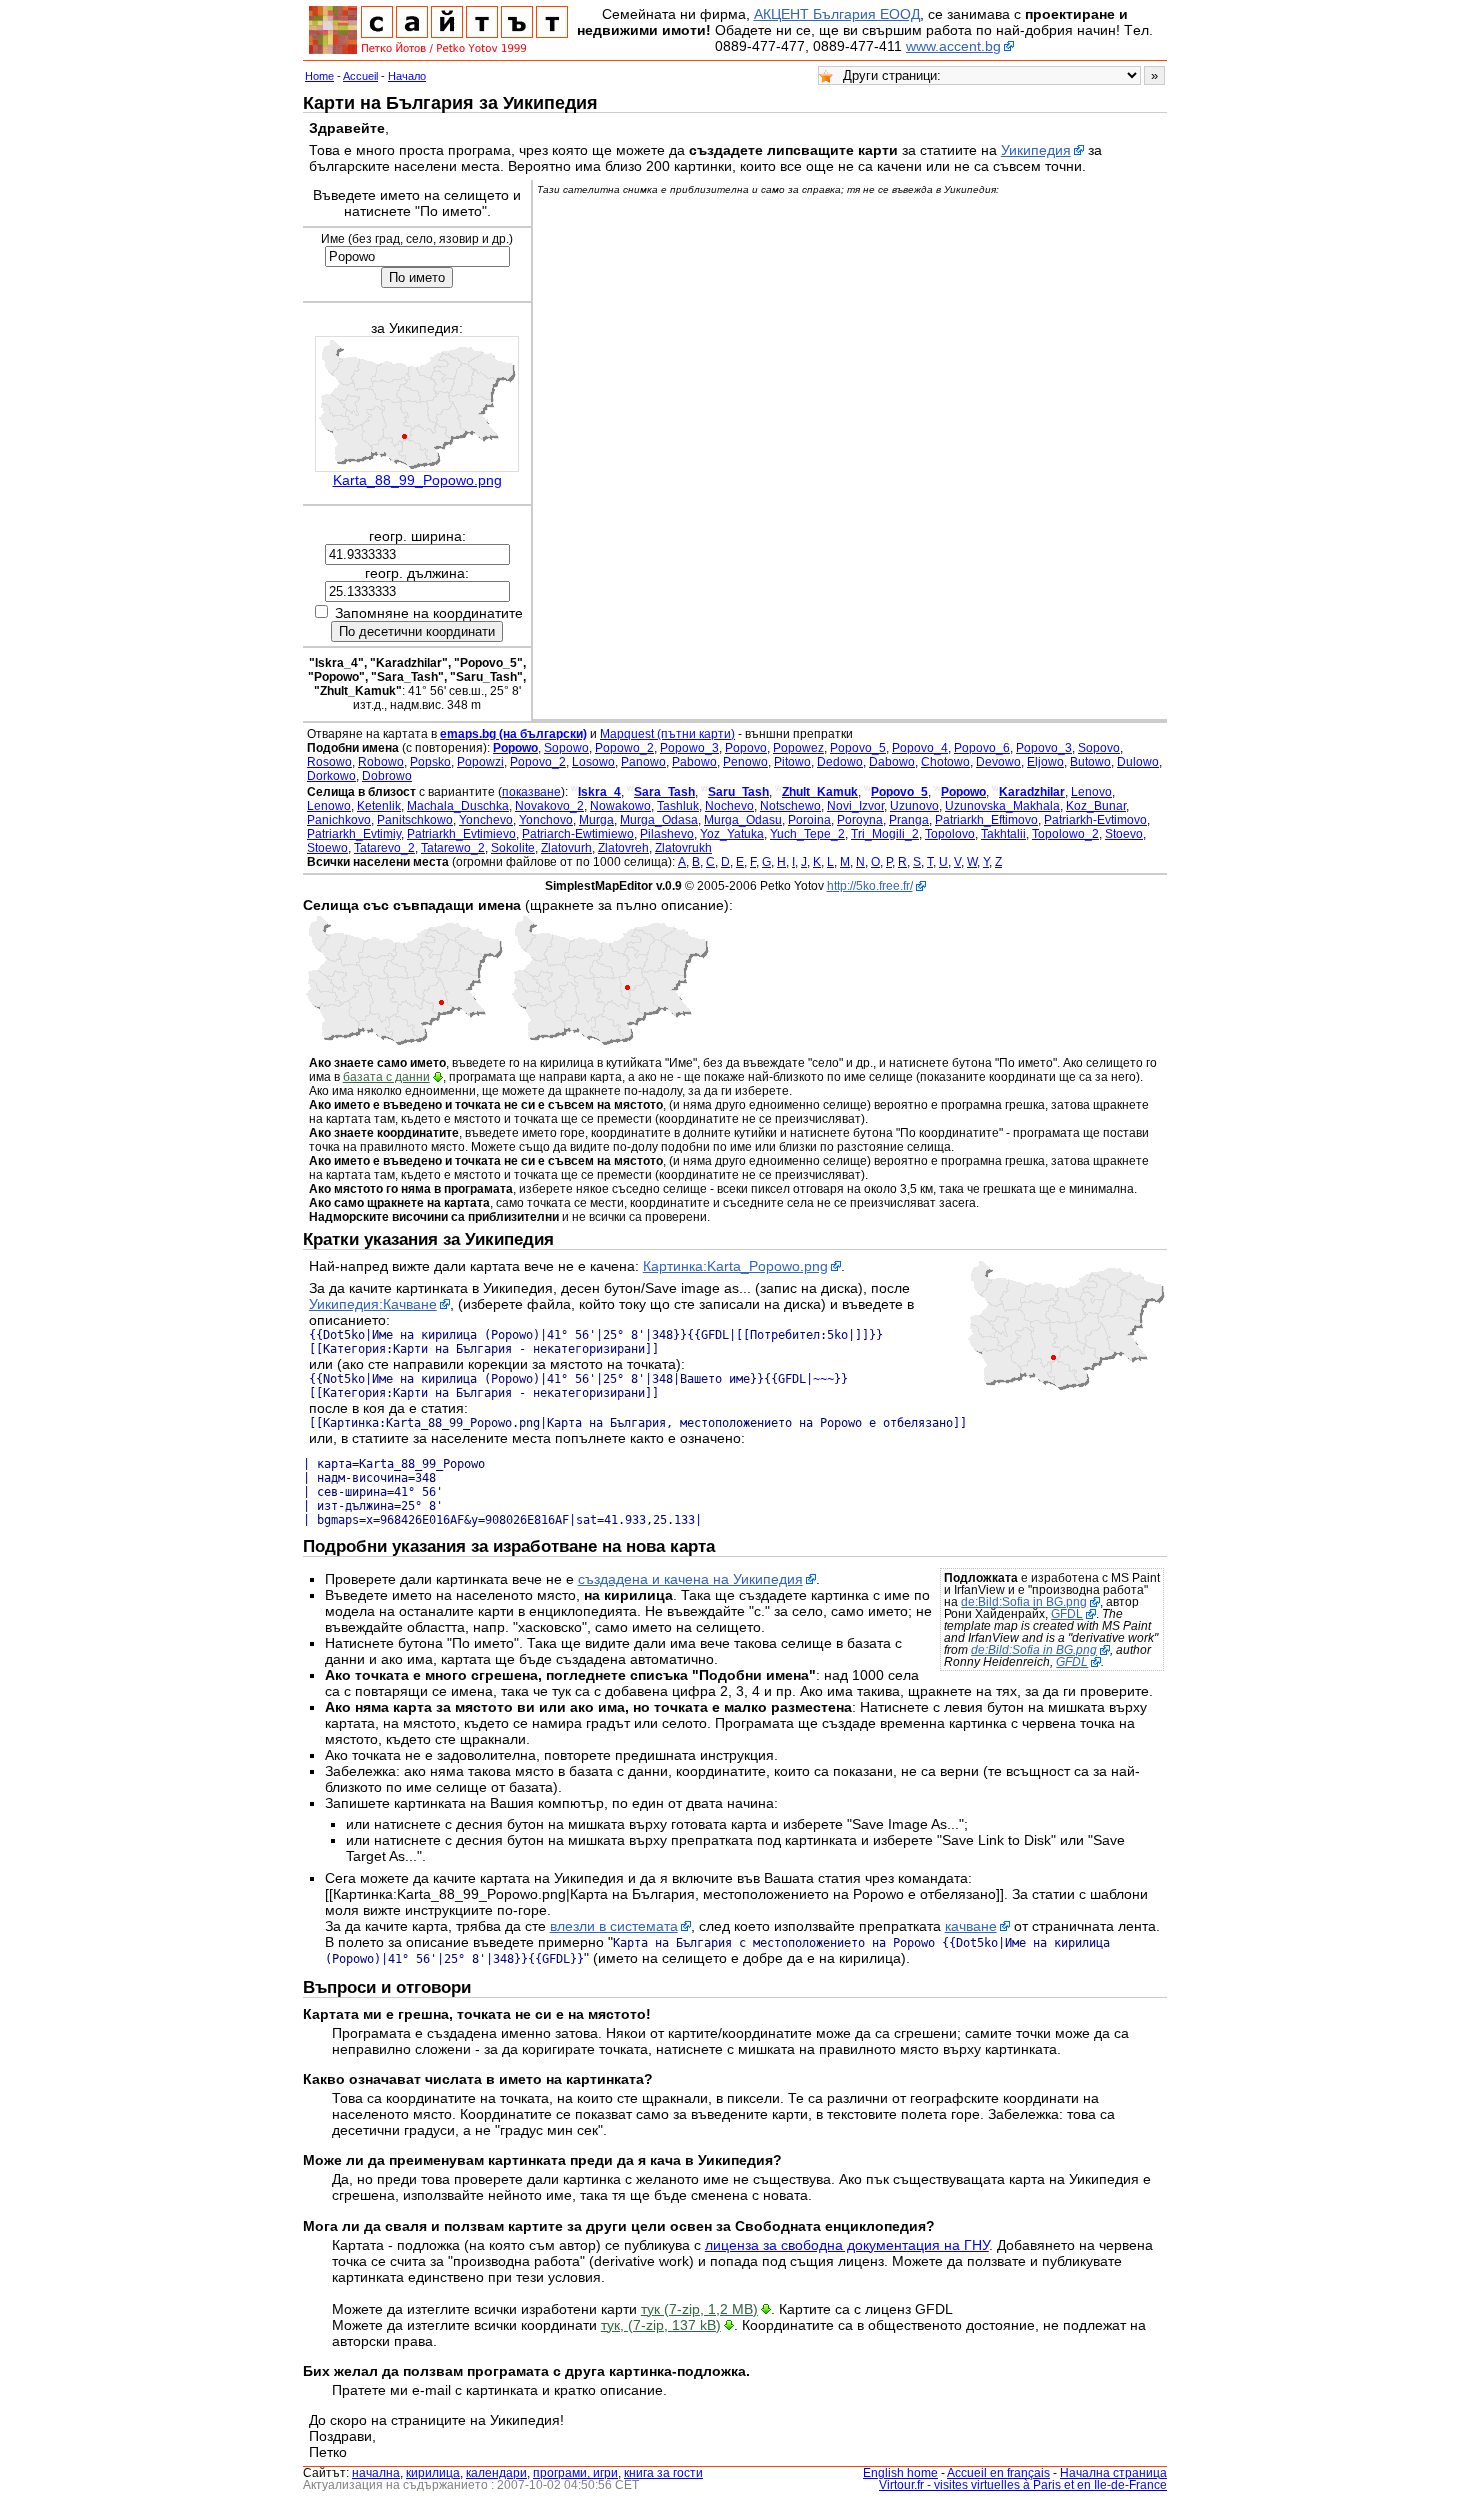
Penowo (745, 762)
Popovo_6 (982, 748)
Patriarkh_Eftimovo (986, 820)
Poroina (809, 820)
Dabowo (892, 762)
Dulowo (1138, 762)
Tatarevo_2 (384, 848)
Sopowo (566, 748)
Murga (596, 820)
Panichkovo (339, 820)
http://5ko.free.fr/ (870, 886)
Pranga (909, 820)
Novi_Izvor (855, 806)
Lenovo (1091, 792)
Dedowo (840, 762)
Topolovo (950, 834)
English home (900, 2473)
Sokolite (513, 848)
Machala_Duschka (458, 806)
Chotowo (945, 762)
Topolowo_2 (1065, 834)
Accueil (360, 76)
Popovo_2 (538, 762)
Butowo (1090, 762)
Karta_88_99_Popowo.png (417, 480)
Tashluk (678, 806)
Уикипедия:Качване (373, 1304)
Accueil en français (998, 2473)
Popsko (430, 762)
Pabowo (694, 762)
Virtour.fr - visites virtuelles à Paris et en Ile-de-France (1023, 2485)
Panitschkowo (415, 820)
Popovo (746, 748)
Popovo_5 (858, 748)
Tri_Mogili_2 (885, 834)
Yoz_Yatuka (732, 834)
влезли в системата (614, 1926)
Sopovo (1099, 748)
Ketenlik (379, 806)
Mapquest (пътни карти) (667, 734)
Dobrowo (387, 776)
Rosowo (329, 762)
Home (319, 76)
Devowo (998, 762)
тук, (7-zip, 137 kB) (661, 2325)
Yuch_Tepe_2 (807, 834)
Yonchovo (546, 820)
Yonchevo (486, 820)
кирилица (433, 2473)
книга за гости (663, 2473)
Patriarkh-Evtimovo (1095, 820)
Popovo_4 (920, 748)
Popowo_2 (624, 748)
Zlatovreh (623, 848)
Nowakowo (620, 806)
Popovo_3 (1044, 748)
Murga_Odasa (659, 820)
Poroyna (860, 820)
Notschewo (790, 806)
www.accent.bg (953, 46)
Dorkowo (331, 776)
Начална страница (1113, 2473)
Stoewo (327, 848)
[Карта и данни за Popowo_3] (610, 1042)
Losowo (593, 762)
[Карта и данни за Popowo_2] (404, 1042)
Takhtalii (1003, 834)
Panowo (643, 762)
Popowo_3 (689, 748)
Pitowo (792, 762)
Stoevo (1124, 834)
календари (496, 2473)
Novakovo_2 (549, 806)
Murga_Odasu (743, 820)
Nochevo (729, 806)
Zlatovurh (566, 848)
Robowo (381, 762)
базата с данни (386, 1077)
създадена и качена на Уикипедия (690, 1579)
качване (971, 1926)
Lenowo (329, 806)
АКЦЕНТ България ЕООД (837, 14)
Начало (407, 76)
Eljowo (1045, 762)
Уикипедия (1036, 150)
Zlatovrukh (683, 848)
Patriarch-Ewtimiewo (578, 834)
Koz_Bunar (1096, 806)
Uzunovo (914, 806)
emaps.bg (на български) (513, 734)
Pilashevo (667, 834)
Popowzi (480, 762)
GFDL (1067, 1614)
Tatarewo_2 (453, 848)
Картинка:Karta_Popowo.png (735, 1266)
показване (531, 792)
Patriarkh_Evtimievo (461, 834)
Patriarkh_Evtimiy (354, 834)
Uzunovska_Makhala (1002, 806)
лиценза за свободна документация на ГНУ (847, 2245)
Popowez (798, 748)
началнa (376, 2473)
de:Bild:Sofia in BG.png (1024, 1602)
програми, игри (575, 2473)
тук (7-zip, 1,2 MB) (699, 2309)
